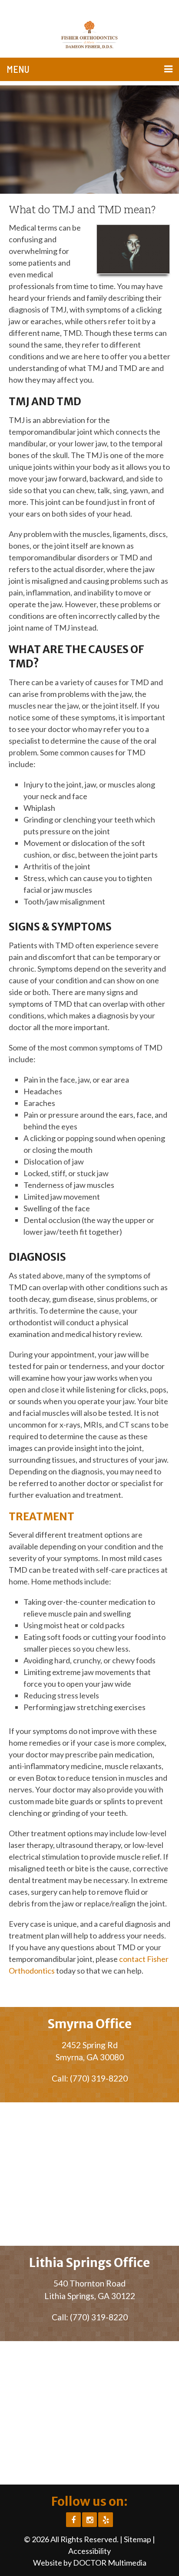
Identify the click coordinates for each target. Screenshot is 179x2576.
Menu (18, 69)
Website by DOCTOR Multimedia (90, 2563)
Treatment (41, 1517)
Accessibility (89, 2551)
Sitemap (138, 2539)
